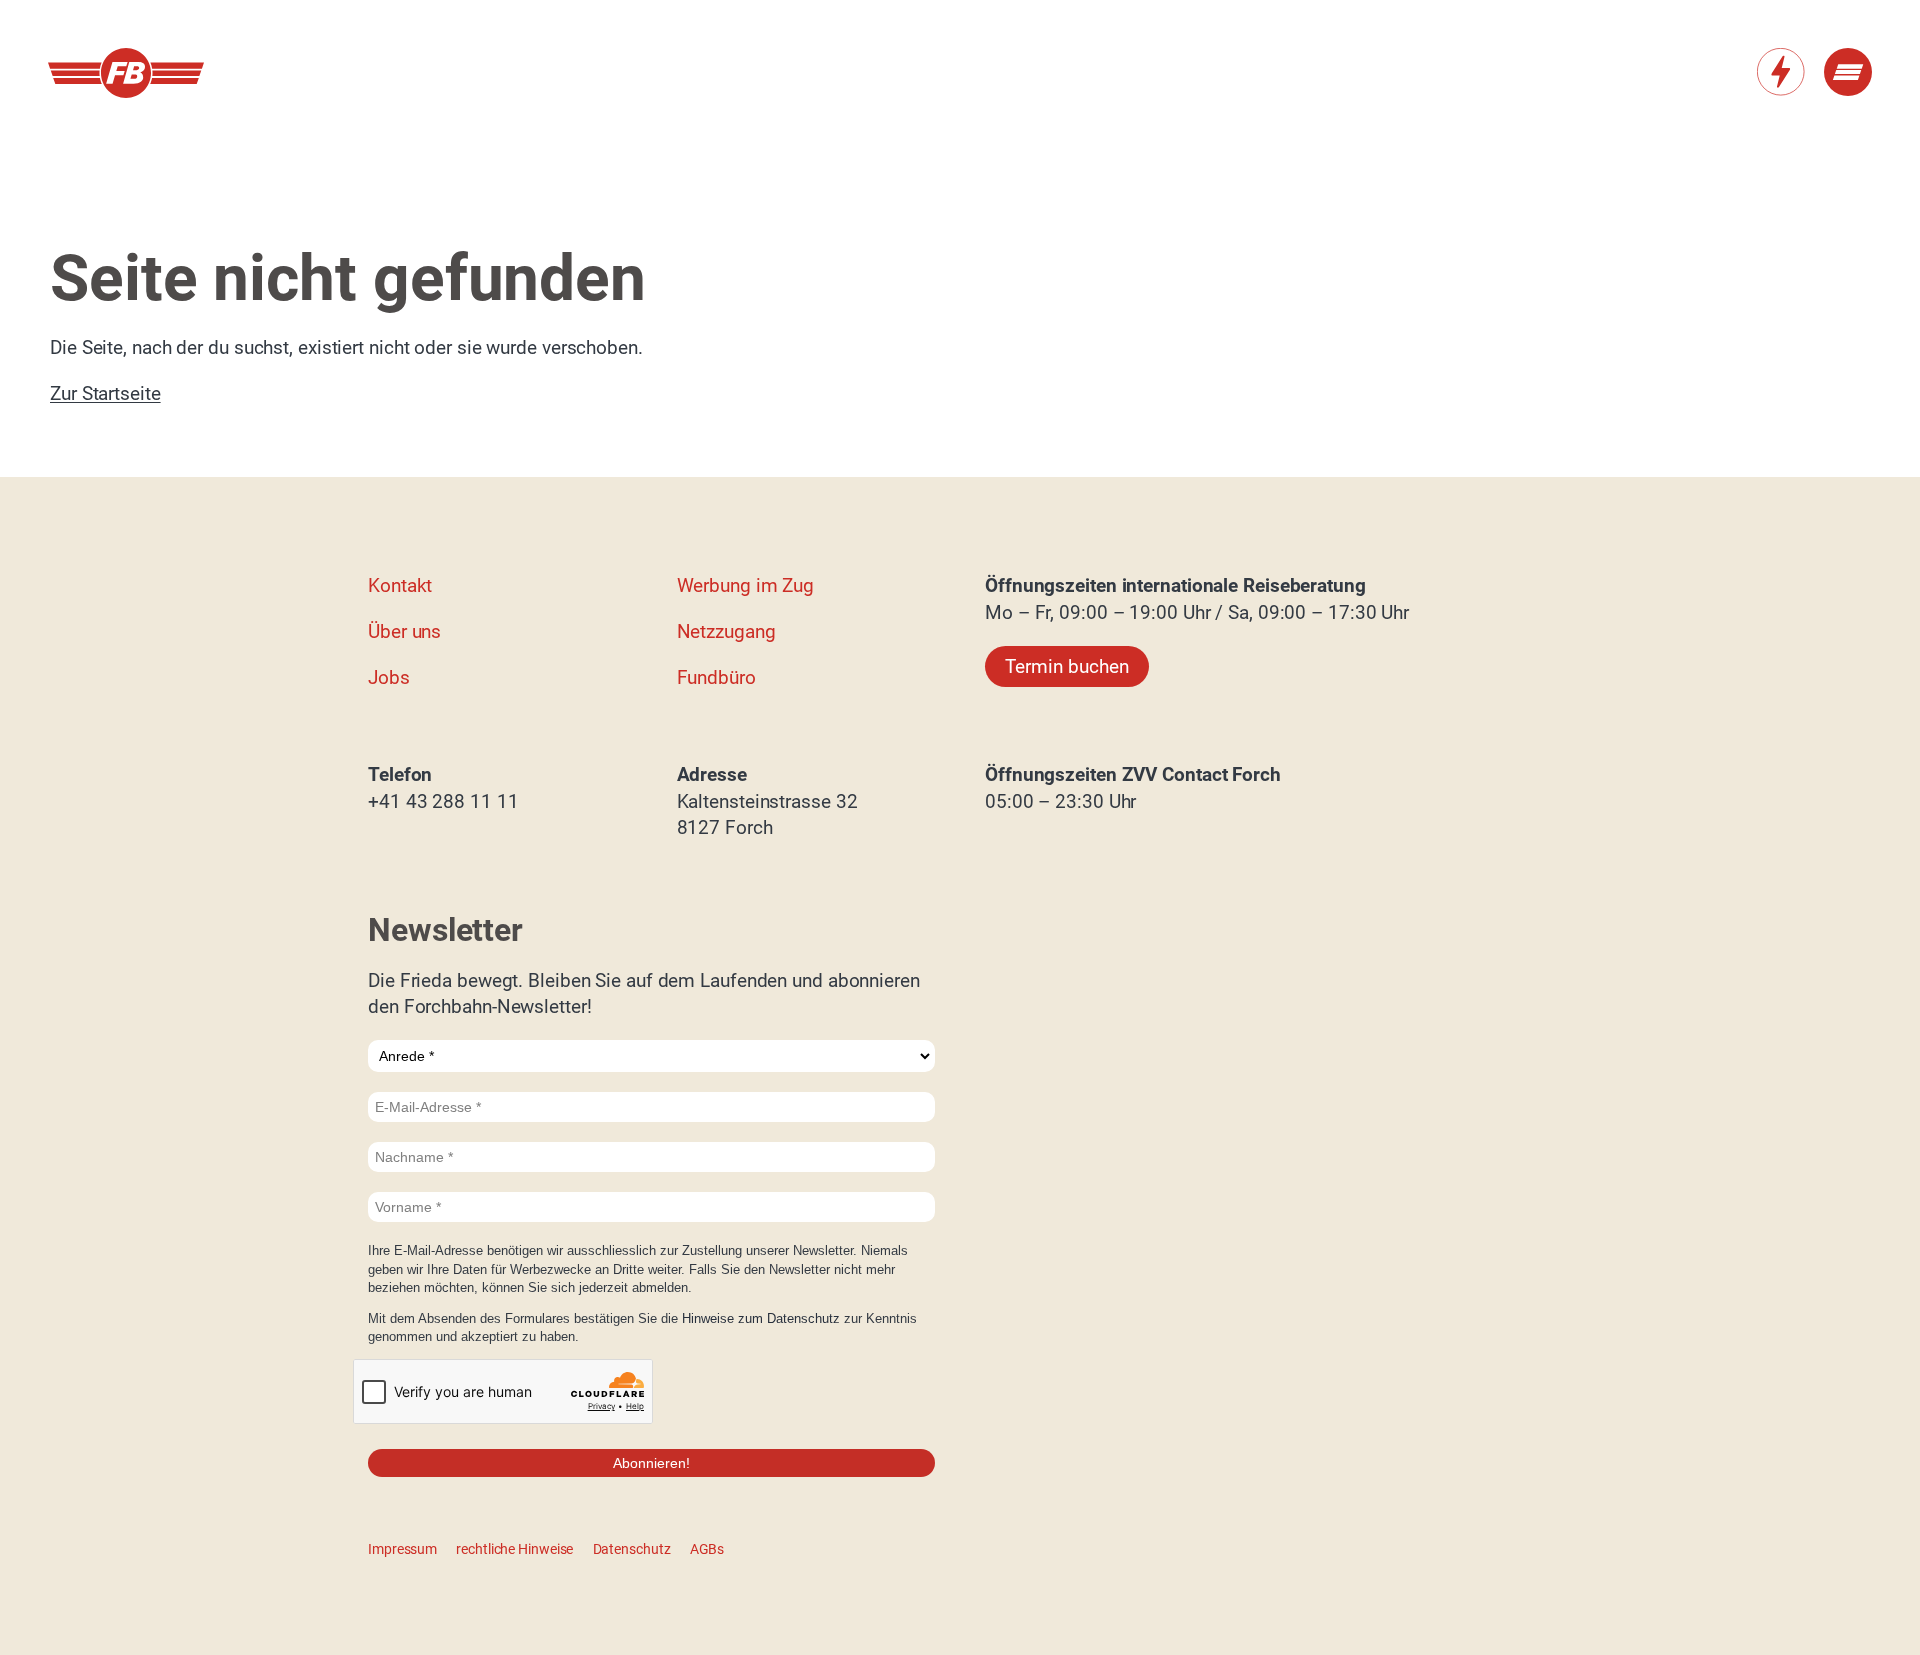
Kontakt (400, 585)
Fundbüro (716, 677)
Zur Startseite (105, 393)
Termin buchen (1067, 666)
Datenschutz (632, 1549)
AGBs (707, 1549)
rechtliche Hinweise (514, 1549)
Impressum (402, 1549)
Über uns (404, 631)
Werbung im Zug (746, 585)
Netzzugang (726, 631)
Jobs (389, 677)
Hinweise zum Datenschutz (763, 1318)
